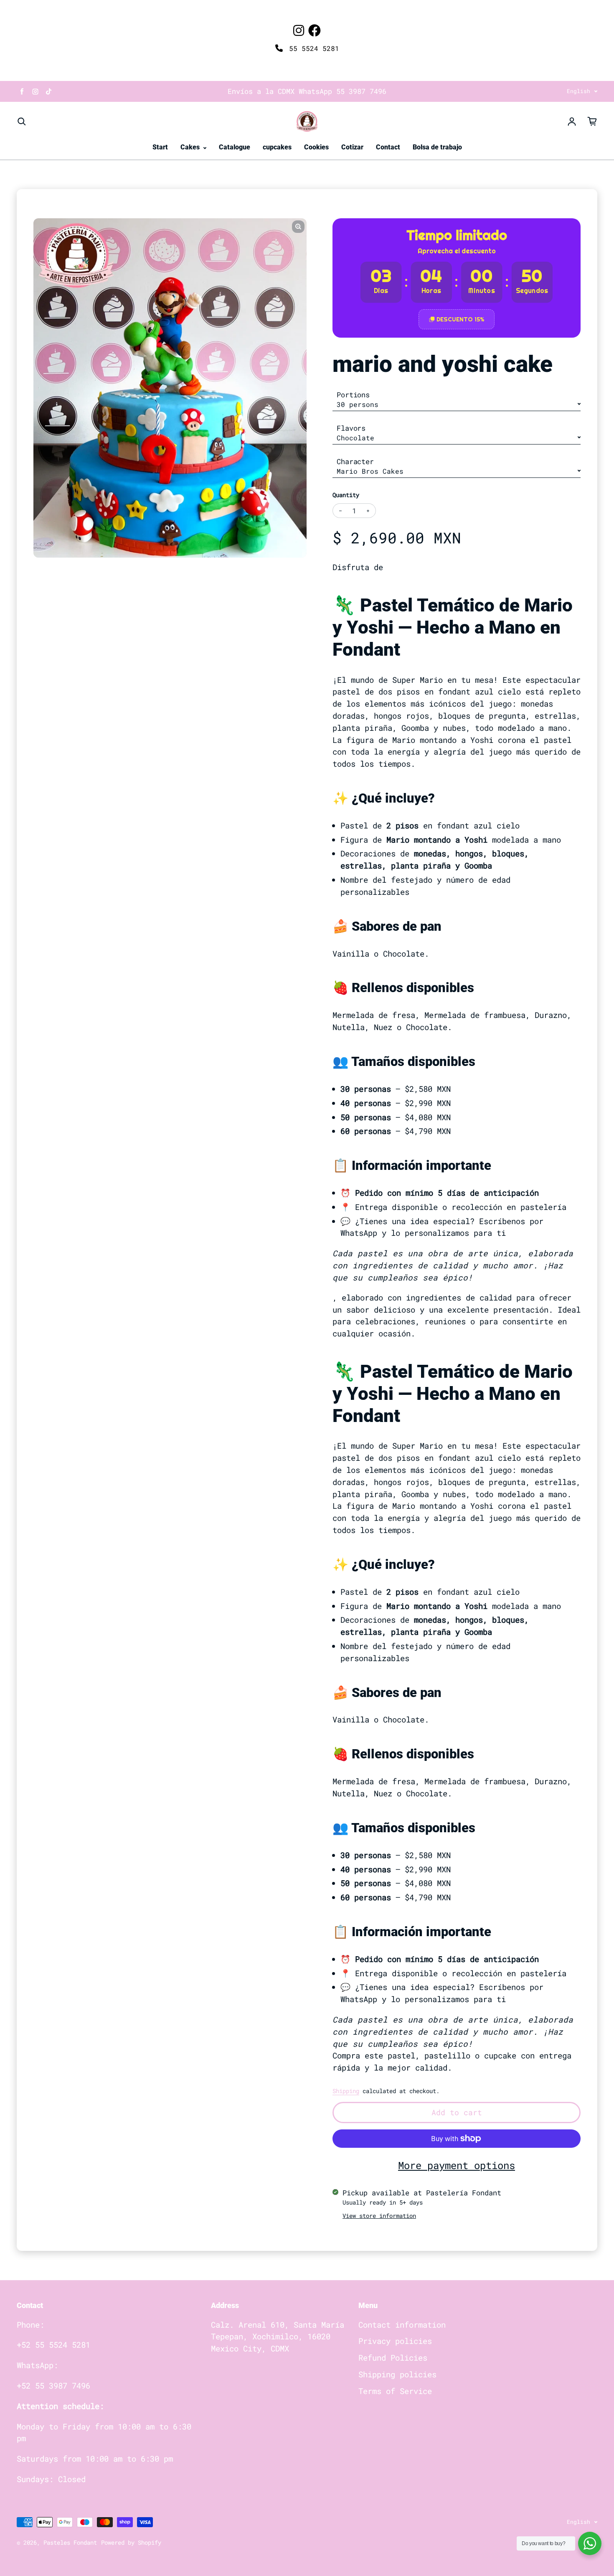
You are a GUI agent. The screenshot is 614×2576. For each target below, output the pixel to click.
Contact (388, 147)
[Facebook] (315, 30)
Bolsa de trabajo (437, 147)
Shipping (346, 2091)
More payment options (457, 2165)
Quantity (346, 495)
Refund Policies (393, 2358)
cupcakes (277, 147)
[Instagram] (299, 30)
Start (160, 147)
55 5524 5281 (312, 48)
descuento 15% (460, 319)
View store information (379, 2216)
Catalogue (235, 147)
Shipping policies (397, 2374)
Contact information (402, 2325)
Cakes (191, 147)
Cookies (316, 147)
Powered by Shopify (131, 2542)
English (578, 91)
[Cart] (592, 121)
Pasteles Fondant (70, 2542)
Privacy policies (395, 2341)
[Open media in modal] (298, 227)
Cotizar (352, 147)
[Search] (22, 121)
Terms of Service (395, 2391)
